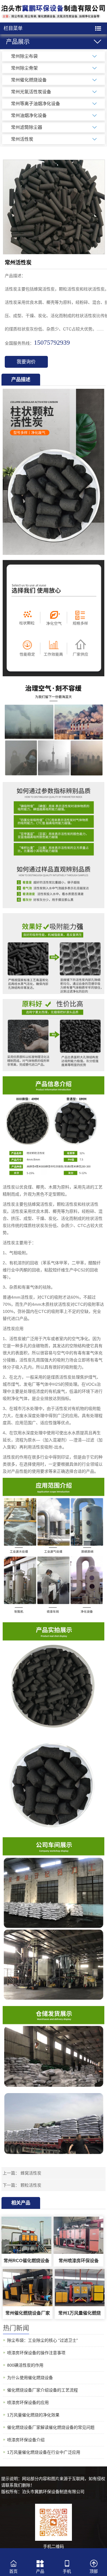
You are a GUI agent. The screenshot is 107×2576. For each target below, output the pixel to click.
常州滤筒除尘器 (27, 127)
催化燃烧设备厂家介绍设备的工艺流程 (43, 2390)
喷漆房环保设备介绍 (26, 2440)
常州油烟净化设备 (29, 115)
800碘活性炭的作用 (25, 2365)
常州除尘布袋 (24, 56)
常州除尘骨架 (24, 68)
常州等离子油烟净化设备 (36, 103)
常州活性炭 (22, 139)
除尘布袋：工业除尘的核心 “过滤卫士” (43, 2340)
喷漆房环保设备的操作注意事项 (36, 2353)
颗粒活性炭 (31, 2185)
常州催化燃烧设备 (29, 80)
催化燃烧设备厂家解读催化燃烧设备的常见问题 (51, 2427)
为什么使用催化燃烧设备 (30, 2378)
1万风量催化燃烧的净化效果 (33, 2415)
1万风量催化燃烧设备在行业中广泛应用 (44, 2452)
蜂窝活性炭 (31, 2173)
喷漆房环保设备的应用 (28, 2402)
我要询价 (26, 362)
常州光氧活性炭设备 (31, 92)
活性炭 (9, 1187)
